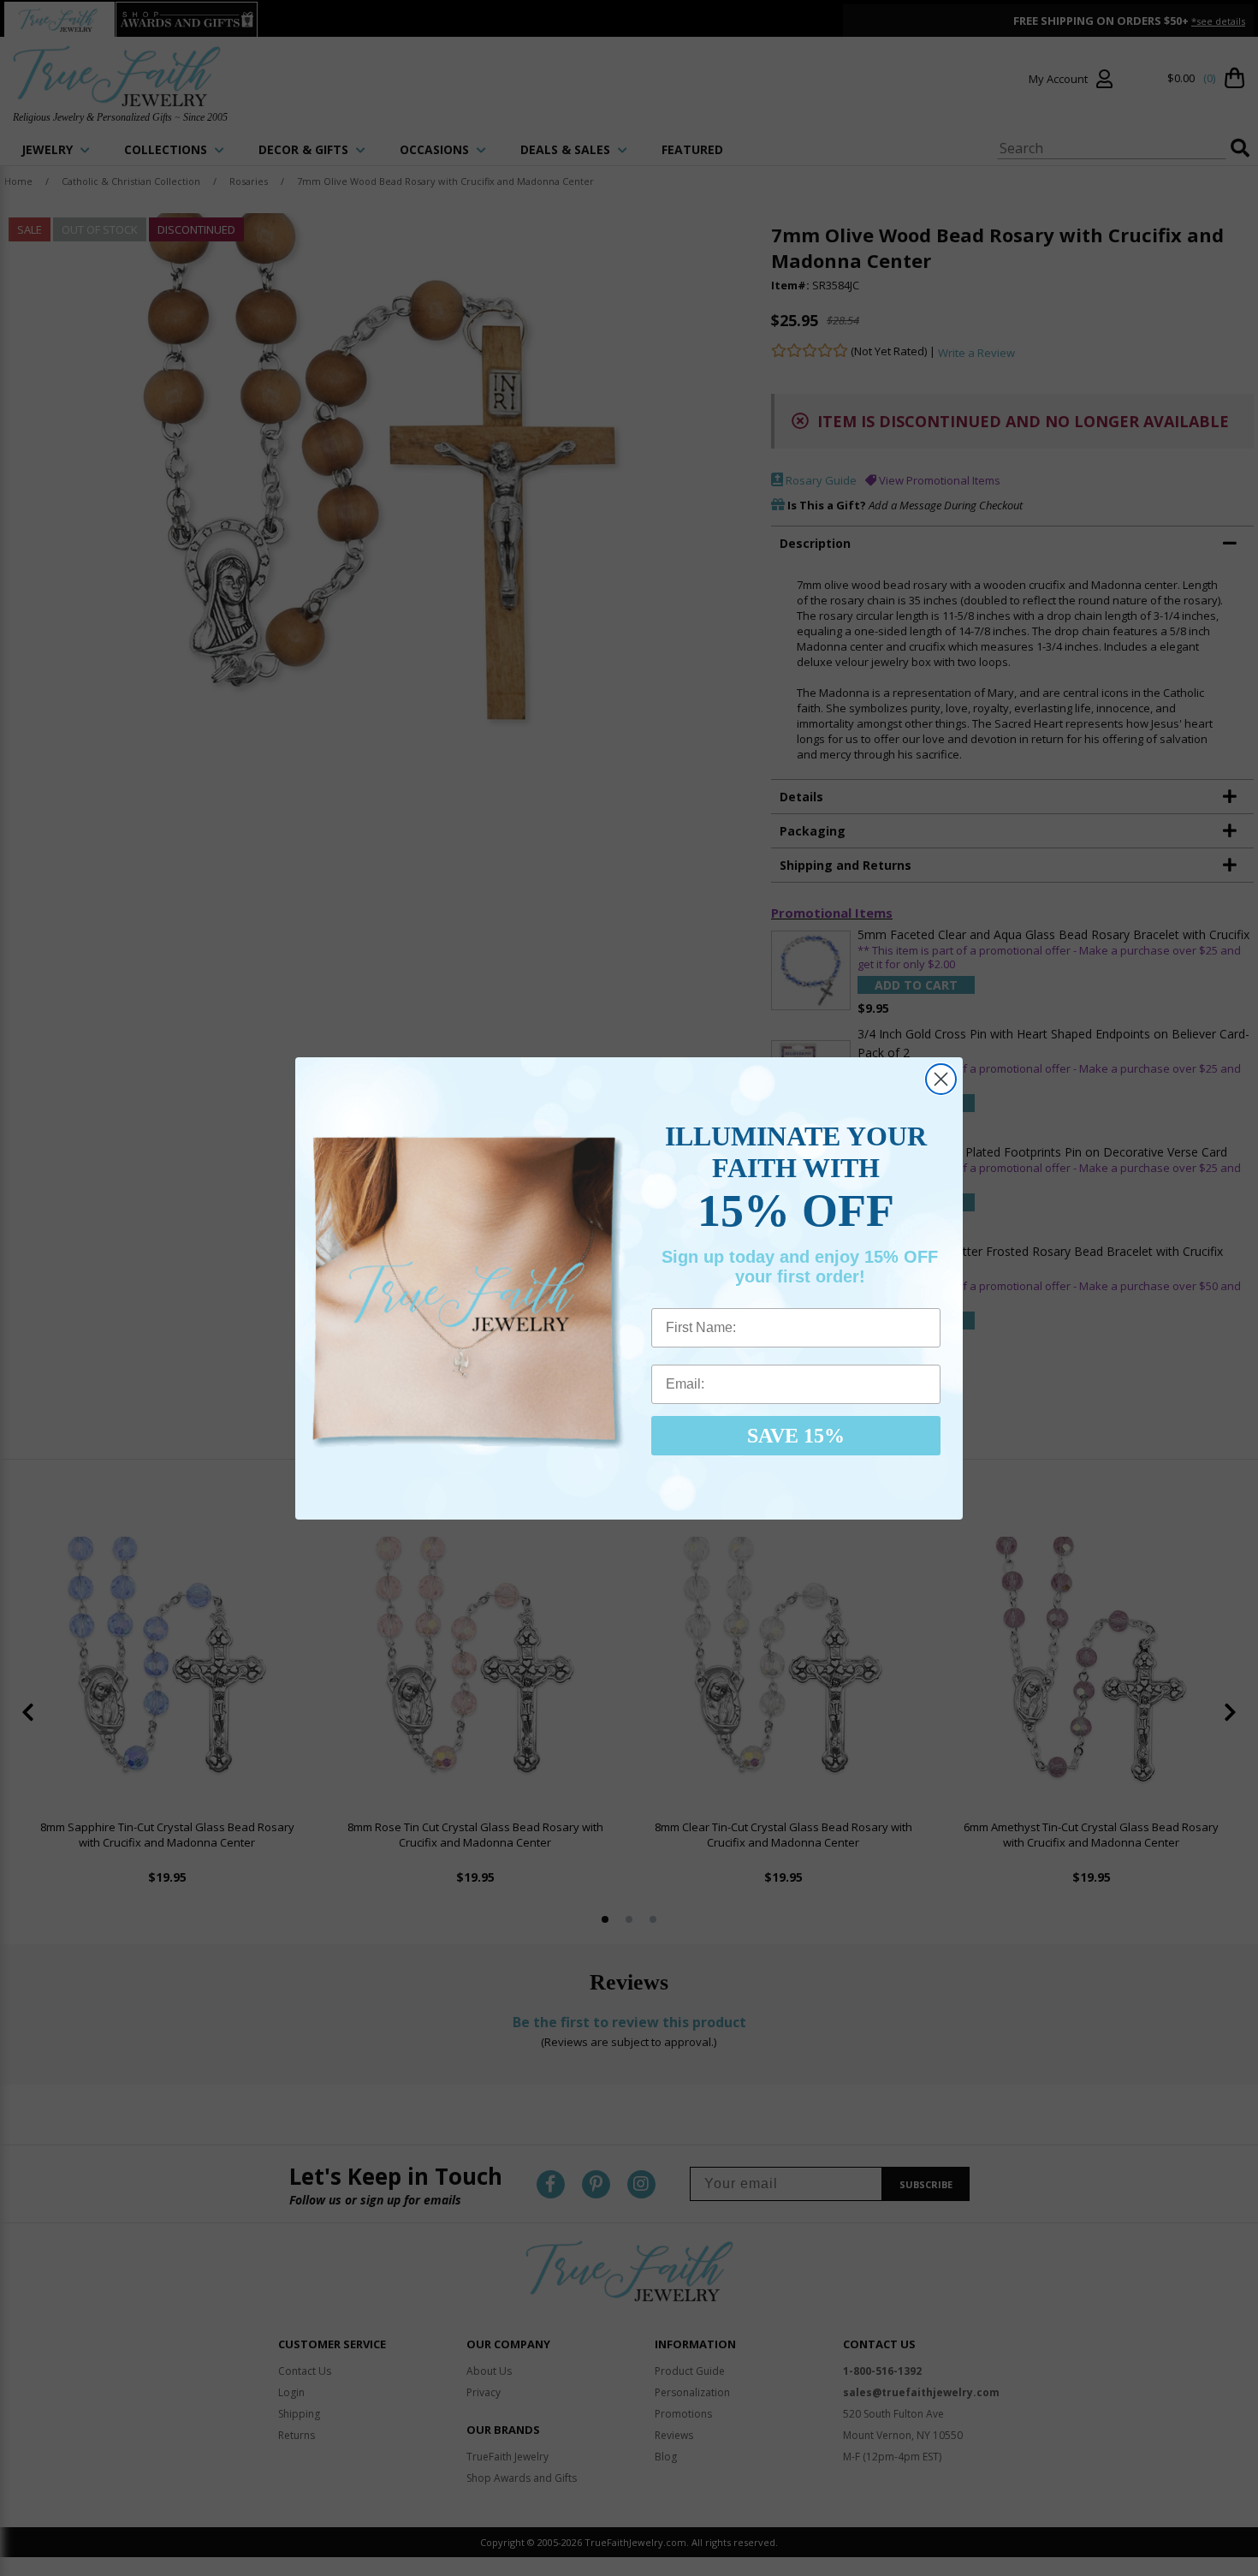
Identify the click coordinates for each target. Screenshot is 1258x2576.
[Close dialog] (941, 1079)
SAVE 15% (796, 1436)
